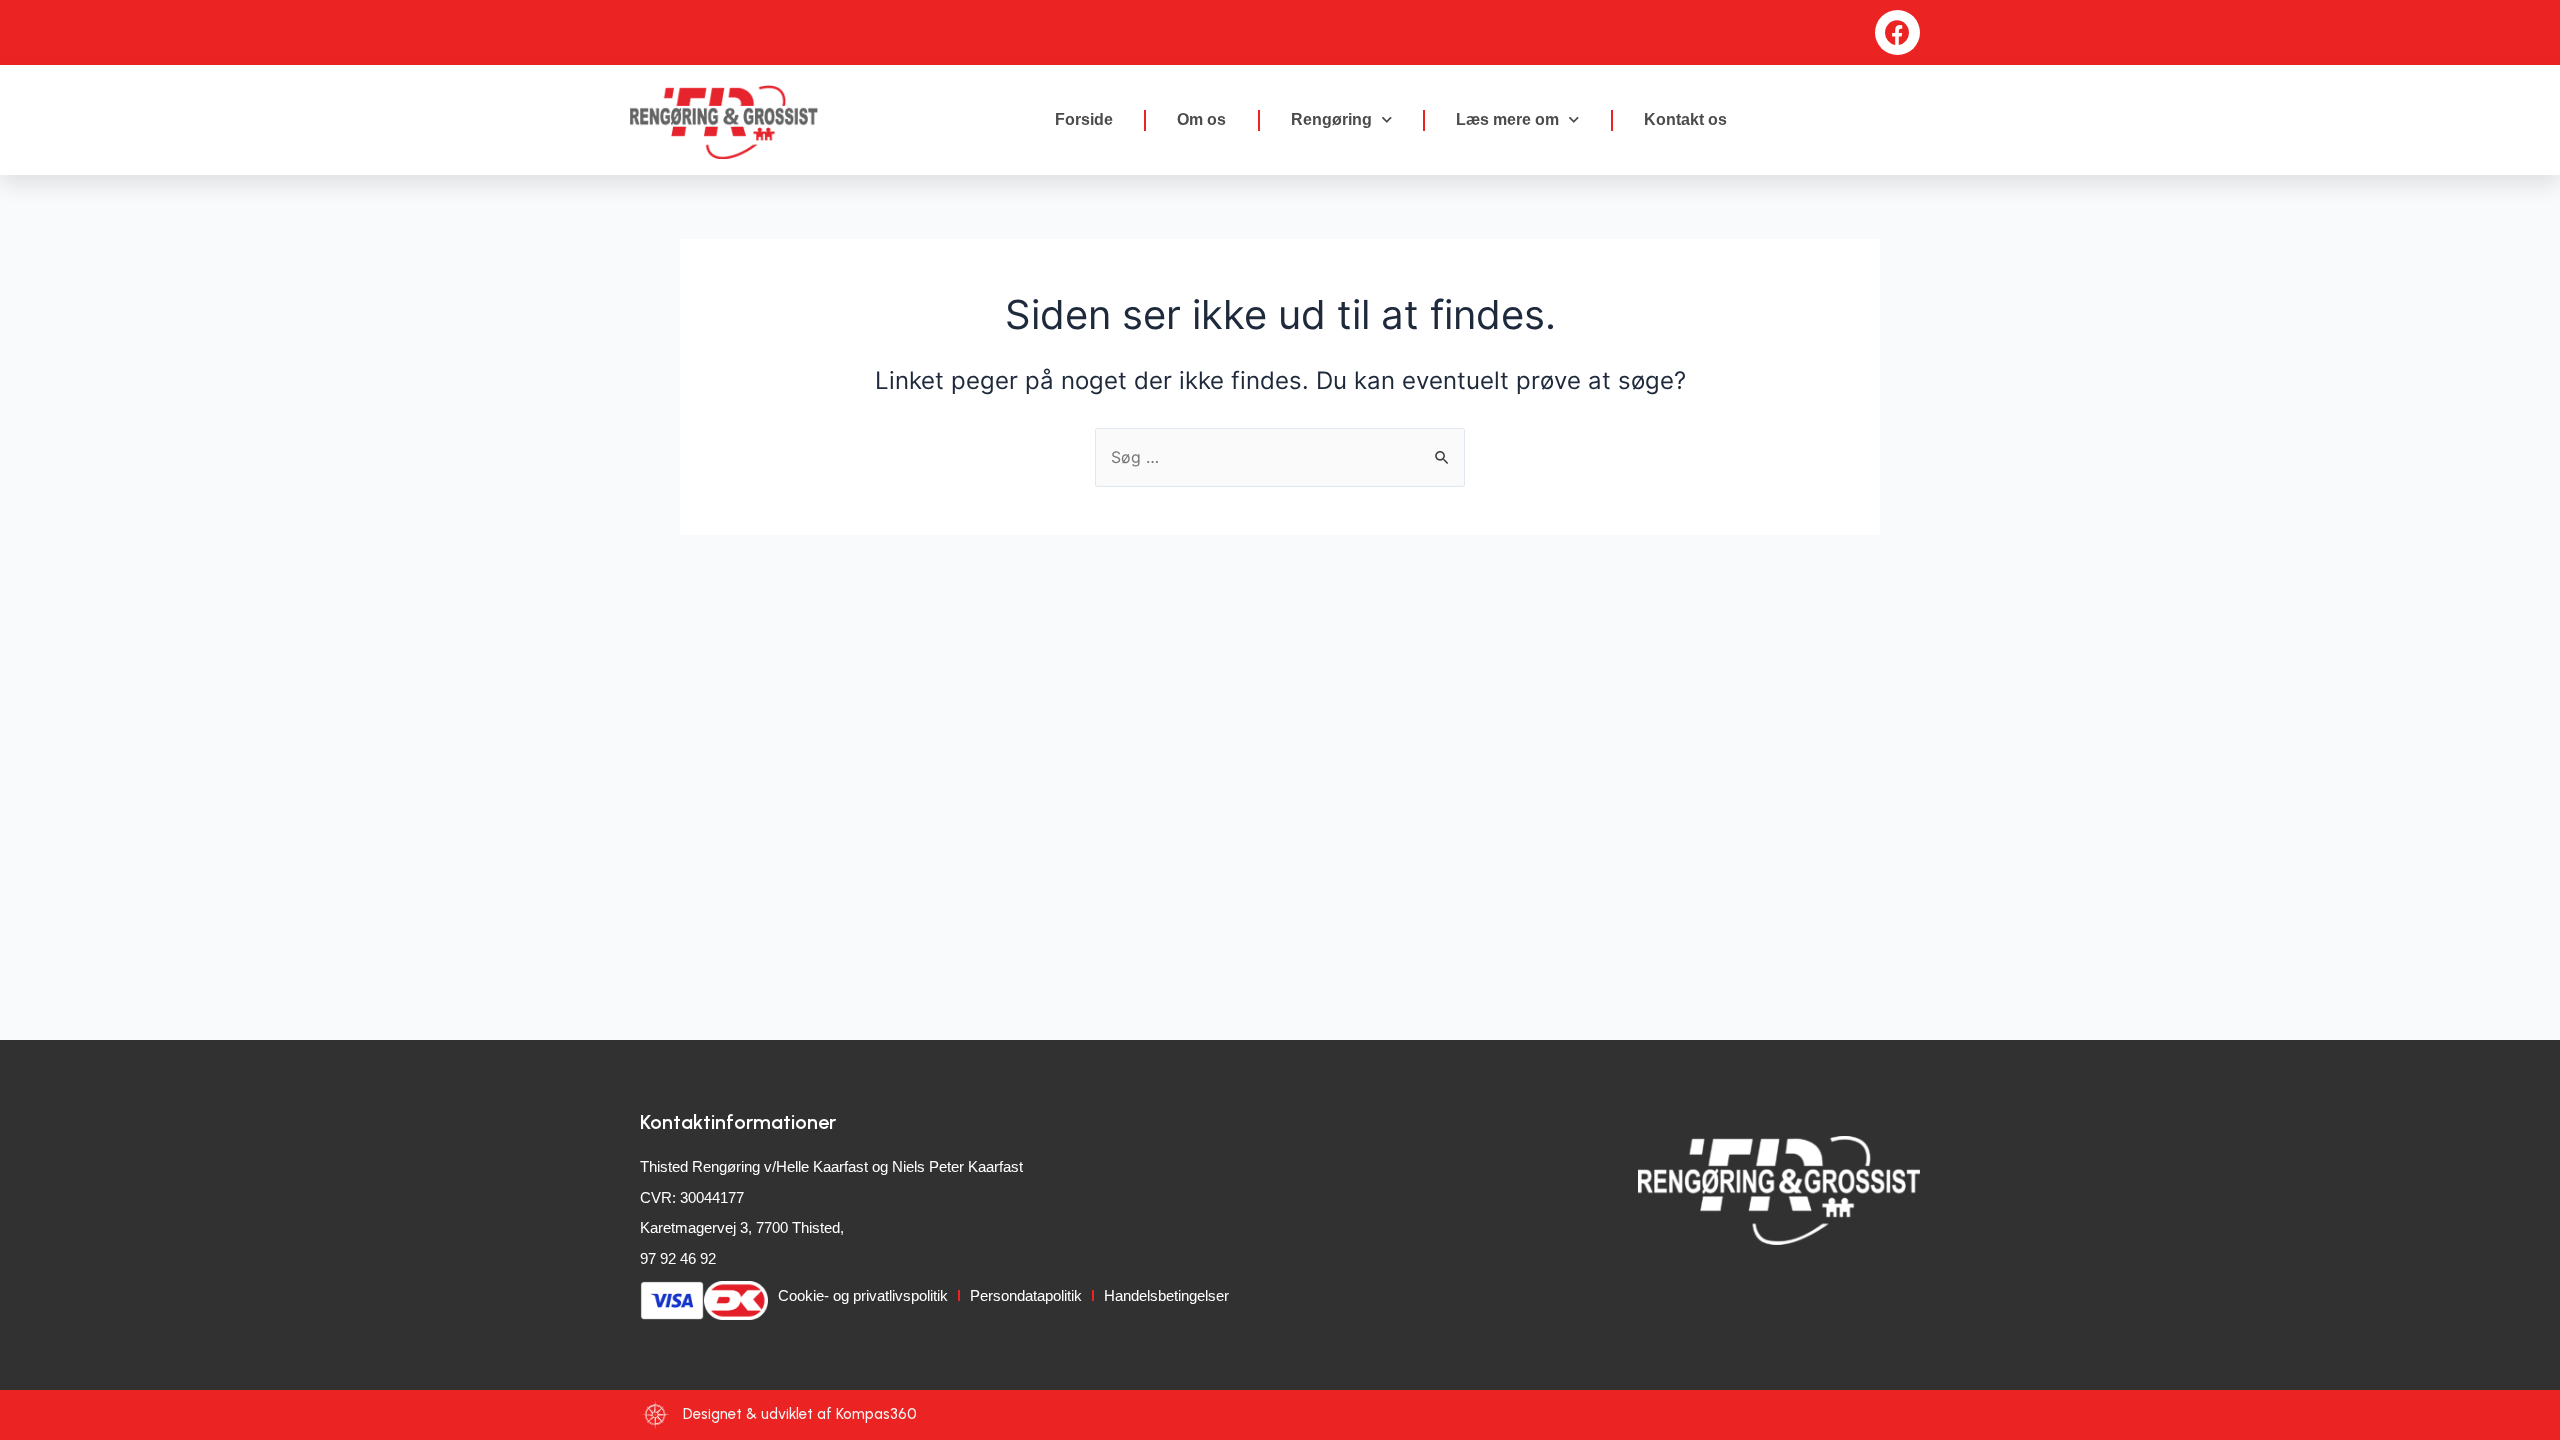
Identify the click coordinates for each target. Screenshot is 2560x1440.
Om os (1201, 119)
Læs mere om (1507, 119)
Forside (1084, 119)
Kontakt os (1685, 119)
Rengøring (1331, 119)
